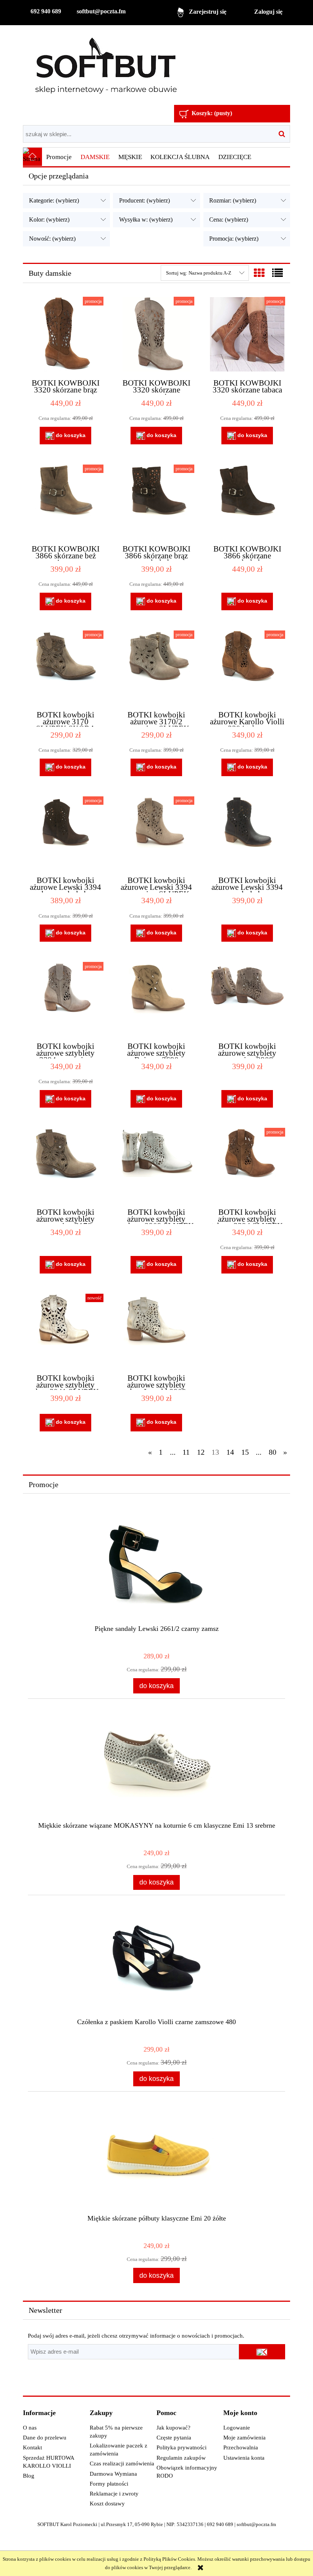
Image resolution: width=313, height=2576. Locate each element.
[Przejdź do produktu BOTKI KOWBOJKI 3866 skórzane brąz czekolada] (156, 501)
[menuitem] (59, 157)
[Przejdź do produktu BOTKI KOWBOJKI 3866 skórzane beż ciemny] (65, 501)
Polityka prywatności (182, 2447)
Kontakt (32, 2447)
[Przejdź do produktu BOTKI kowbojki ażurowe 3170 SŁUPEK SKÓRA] (65, 667)
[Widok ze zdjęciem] (259, 273)
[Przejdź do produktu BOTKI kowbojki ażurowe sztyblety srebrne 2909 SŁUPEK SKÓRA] (156, 1164)
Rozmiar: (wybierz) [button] (233, 200)
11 (186, 1452)
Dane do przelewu (45, 2438)
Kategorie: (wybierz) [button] (54, 200)
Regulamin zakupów (181, 2458)
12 (201, 1452)
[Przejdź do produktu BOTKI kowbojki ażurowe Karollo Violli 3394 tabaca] (247, 667)
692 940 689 (46, 11)
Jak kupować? (173, 2428)
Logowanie (237, 2428)
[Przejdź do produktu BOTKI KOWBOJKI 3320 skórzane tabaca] (247, 334)
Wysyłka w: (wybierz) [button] (146, 219)
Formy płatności (109, 2484)
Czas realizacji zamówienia (122, 2463)
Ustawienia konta (244, 2458)
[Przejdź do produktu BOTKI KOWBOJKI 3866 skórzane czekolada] (247, 501)
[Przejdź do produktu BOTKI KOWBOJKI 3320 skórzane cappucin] (156, 334)
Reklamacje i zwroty (114, 2494)
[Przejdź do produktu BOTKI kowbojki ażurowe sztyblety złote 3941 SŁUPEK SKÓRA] (65, 1330)
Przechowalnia (241, 2447)
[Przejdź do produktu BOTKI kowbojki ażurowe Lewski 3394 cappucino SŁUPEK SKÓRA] (156, 833)
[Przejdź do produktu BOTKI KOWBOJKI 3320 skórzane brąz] (65, 334)
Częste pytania (174, 2438)
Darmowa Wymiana (113, 2474)
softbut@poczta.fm (101, 11)
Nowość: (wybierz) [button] (52, 239)
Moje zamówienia (244, 2438)
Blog (29, 2476)
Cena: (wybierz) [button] (229, 219)
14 (230, 1452)
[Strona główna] (106, 66)
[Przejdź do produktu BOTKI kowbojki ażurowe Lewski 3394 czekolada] (247, 833)
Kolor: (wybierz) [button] (49, 219)
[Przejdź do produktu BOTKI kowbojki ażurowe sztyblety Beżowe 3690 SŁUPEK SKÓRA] (156, 999)
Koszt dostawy (107, 2504)
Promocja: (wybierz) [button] (234, 239)
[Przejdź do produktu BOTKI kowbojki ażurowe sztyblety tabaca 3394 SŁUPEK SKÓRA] (247, 1164)
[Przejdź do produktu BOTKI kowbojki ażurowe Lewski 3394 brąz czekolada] (65, 833)
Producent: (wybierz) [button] (144, 200)
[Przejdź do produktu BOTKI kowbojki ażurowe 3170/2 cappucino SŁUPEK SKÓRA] (156, 667)
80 (273, 1452)
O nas (30, 2428)
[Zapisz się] (262, 2352)
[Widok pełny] (278, 273)
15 (245, 1452)
